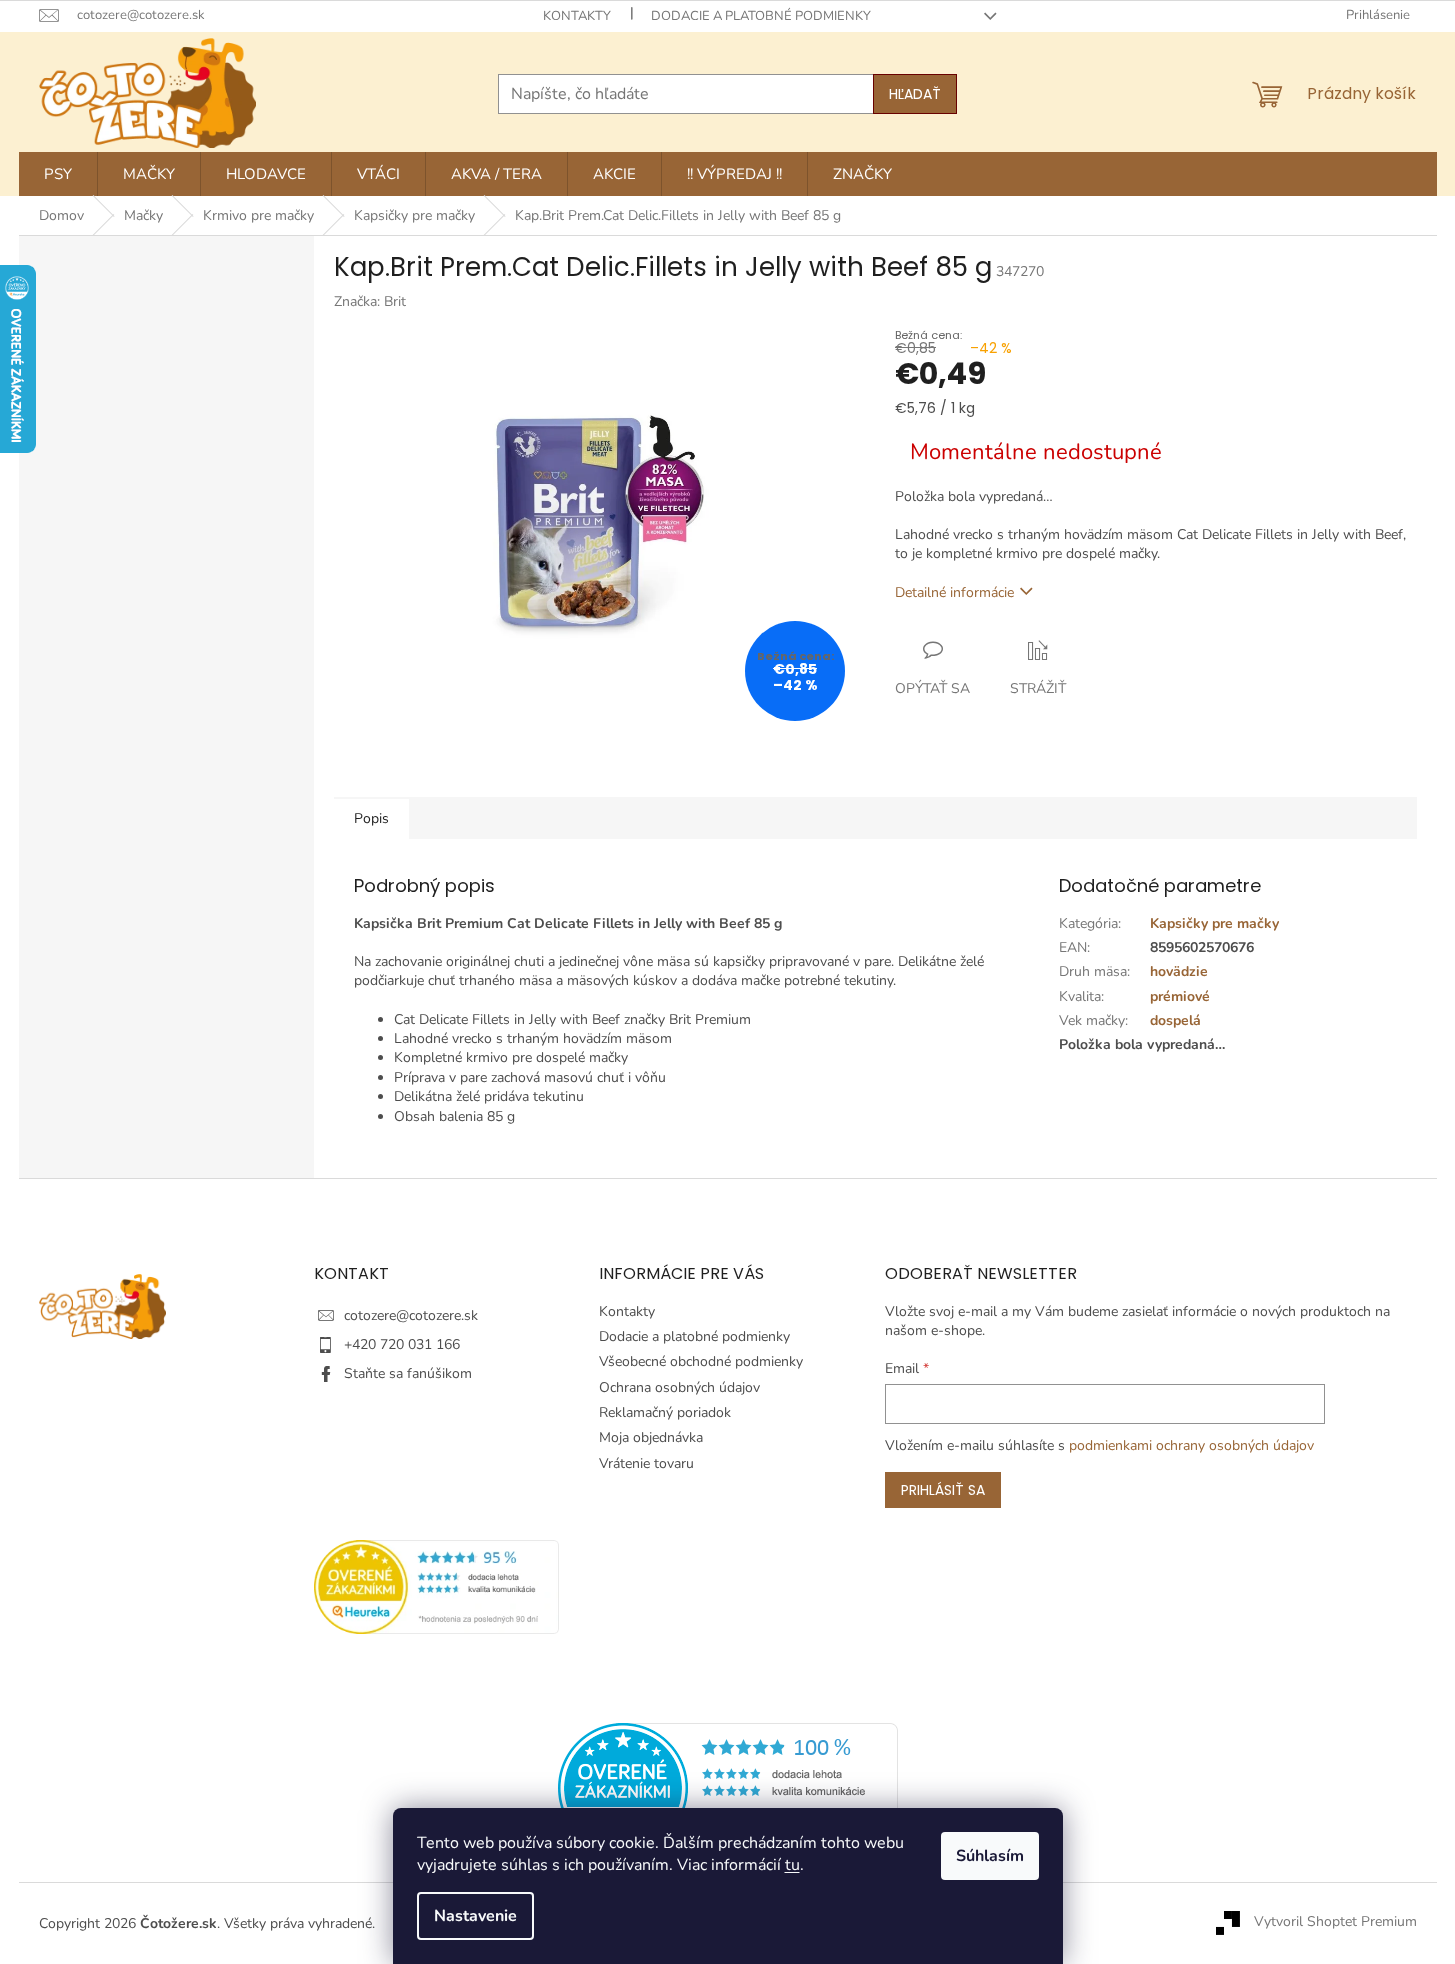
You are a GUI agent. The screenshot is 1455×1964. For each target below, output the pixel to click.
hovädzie (1179, 971)
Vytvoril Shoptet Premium (1335, 1922)
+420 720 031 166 (402, 1344)
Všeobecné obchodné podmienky (701, 1361)
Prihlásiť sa (943, 1490)
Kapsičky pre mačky (1214, 923)
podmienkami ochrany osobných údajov (1191, 1445)
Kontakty (577, 16)
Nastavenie (475, 1916)
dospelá (1175, 1020)
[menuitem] (58, 174)
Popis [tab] (371, 818)
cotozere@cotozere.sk (411, 1315)
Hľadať (915, 94)
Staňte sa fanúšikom (408, 1373)
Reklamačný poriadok (665, 1412)
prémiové (1180, 996)
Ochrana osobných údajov (679, 1387)
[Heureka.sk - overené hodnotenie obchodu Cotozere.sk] (728, 1786)
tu (792, 1865)
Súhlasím (990, 1856)
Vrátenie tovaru (646, 1463)
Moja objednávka (651, 1437)
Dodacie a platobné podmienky (761, 16)
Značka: (370, 301)
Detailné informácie (954, 592)
